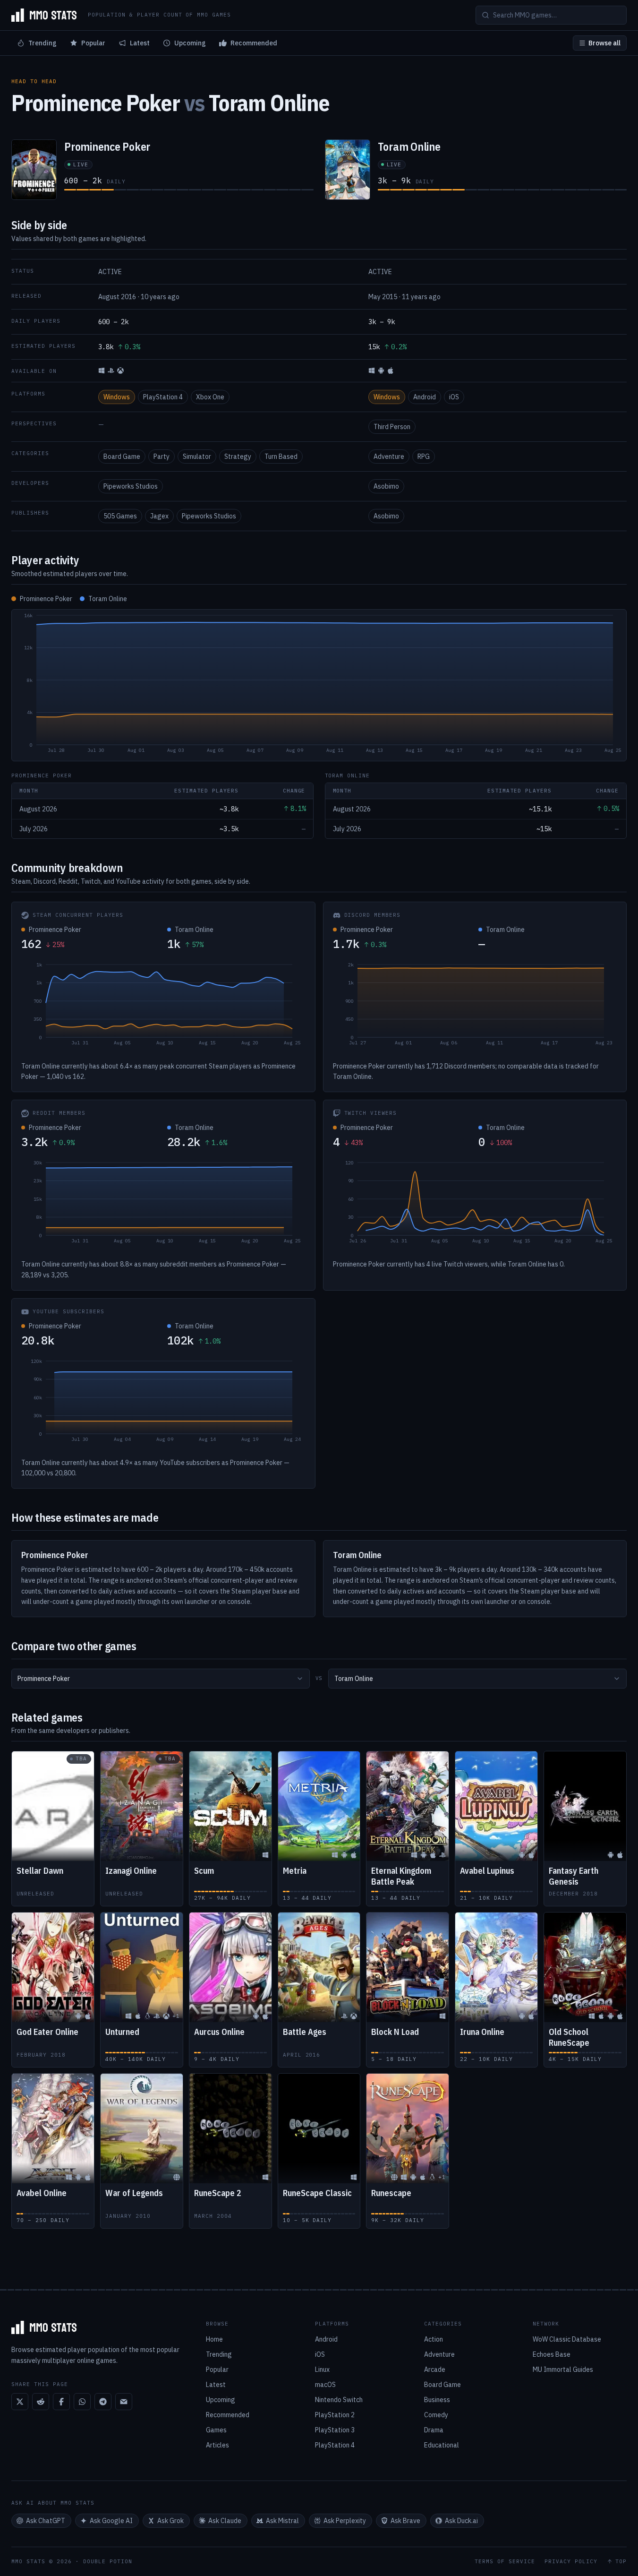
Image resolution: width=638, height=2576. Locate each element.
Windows (117, 397)
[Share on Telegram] (103, 2402)
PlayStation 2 (335, 2415)
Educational (442, 2445)
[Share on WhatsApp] (82, 2402)
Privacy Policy (571, 2562)
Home (214, 2339)
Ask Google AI (111, 2521)
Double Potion (108, 2561)
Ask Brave (405, 2521)
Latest (140, 43)
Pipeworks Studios (131, 486)
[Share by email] (124, 2402)
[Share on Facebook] (61, 2402)
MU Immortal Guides (563, 2369)
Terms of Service (505, 2562)
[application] (319, 685)
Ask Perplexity (345, 2521)
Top (621, 2562)
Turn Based (281, 457)
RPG (424, 457)
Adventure (389, 457)
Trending (43, 43)
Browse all (604, 43)
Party (162, 457)
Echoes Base (552, 2354)
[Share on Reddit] (41, 2402)
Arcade (435, 2369)
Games (216, 2430)
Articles (217, 2445)
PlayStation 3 (335, 2430)
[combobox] (161, 1679)
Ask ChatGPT (46, 2521)
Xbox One (210, 397)
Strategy (238, 457)
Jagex (159, 516)
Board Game (122, 457)
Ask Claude (225, 2521)
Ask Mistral (282, 2521)
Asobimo (386, 486)
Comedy (436, 2415)
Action (434, 2339)
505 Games (120, 516)
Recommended (254, 43)
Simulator (197, 457)
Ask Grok (170, 2521)
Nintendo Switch (339, 2400)
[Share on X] (20, 2402)
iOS (454, 397)
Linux (322, 2369)
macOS (325, 2385)
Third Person (392, 427)
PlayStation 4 (163, 397)
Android (425, 397)
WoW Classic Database (567, 2339)
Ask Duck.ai (461, 2521)
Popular (93, 43)
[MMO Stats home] (44, 15)
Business (437, 2400)
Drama (434, 2430)
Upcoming (190, 43)
